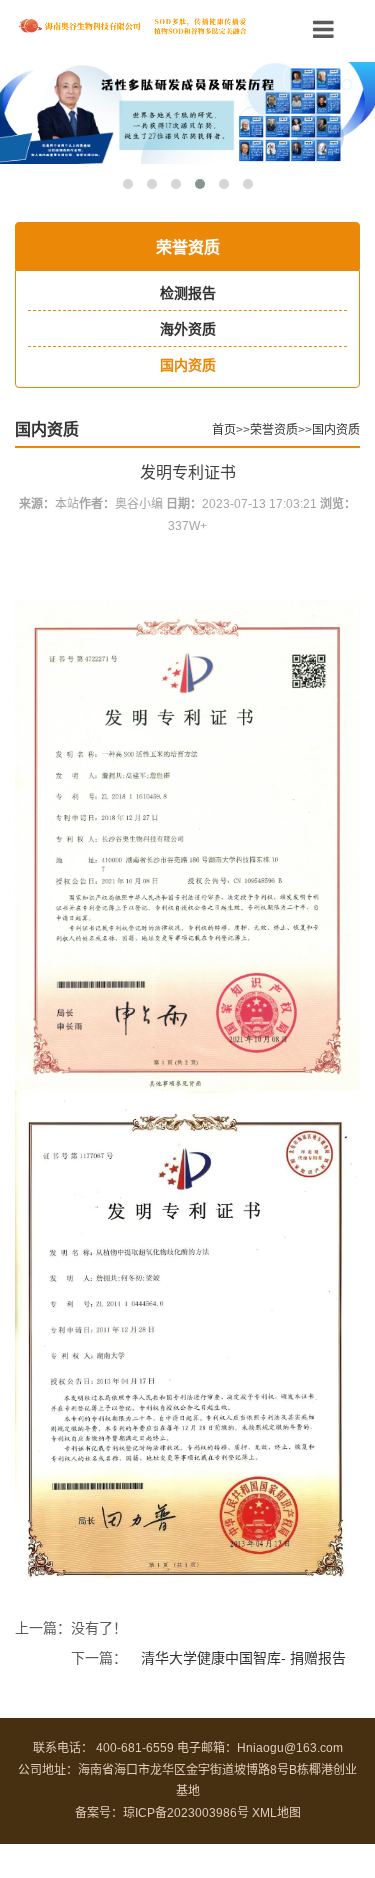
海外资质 (188, 329)
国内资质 (188, 365)
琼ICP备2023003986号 (186, 1813)
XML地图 (276, 1813)
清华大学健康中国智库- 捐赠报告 (243, 1658)
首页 (224, 430)
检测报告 (188, 293)
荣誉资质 (274, 430)
